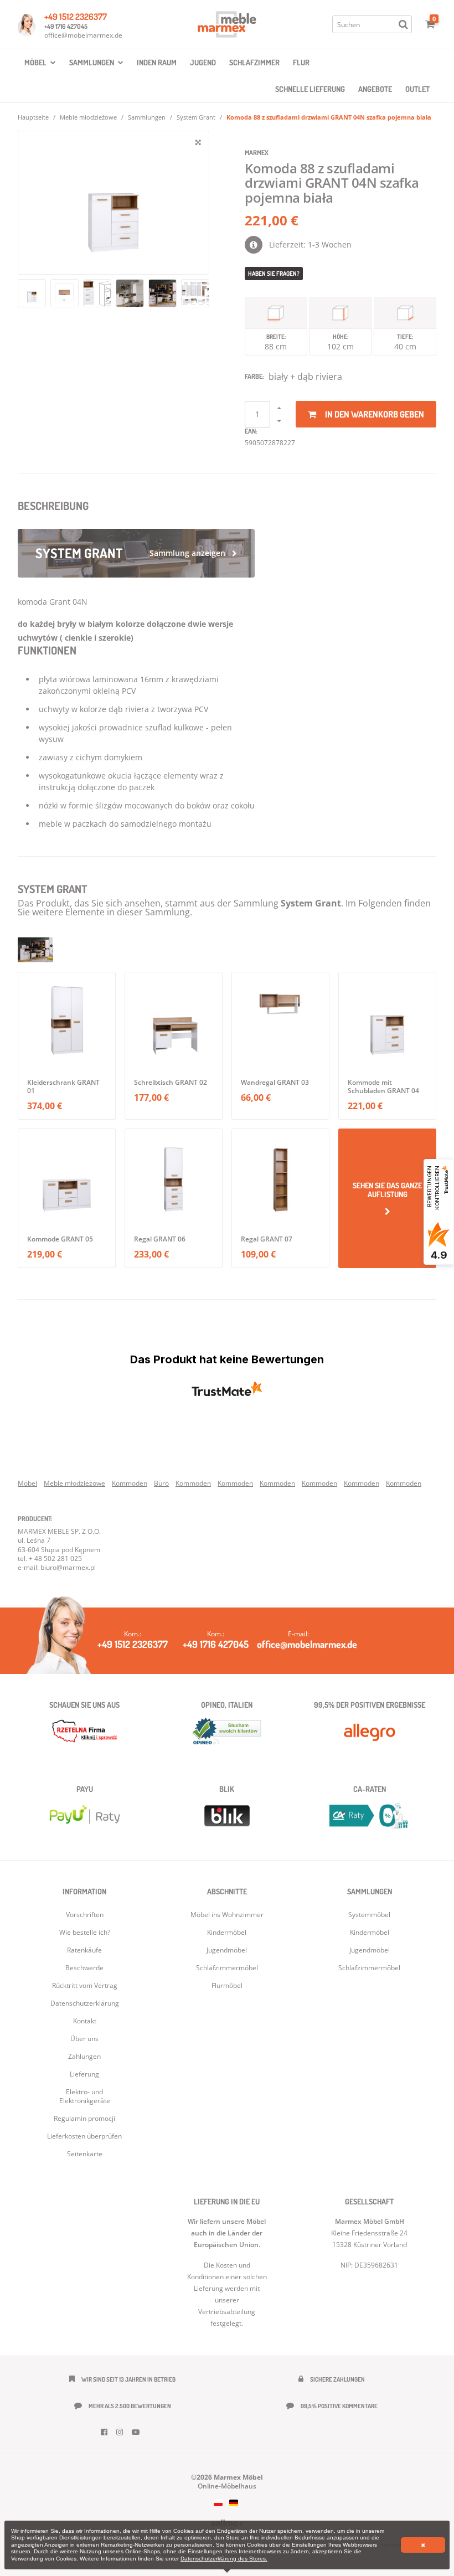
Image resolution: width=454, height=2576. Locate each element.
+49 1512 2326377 (76, 17)
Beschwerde (84, 1968)
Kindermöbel (370, 1932)
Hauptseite (33, 117)
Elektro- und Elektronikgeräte (85, 2096)
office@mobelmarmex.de (83, 35)
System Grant (196, 117)
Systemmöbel (369, 1915)
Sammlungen (147, 117)
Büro (161, 1483)
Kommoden (130, 1483)
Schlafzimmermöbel (369, 1968)
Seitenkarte (85, 2154)
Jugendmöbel (370, 1950)
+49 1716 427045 (66, 26)
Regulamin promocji (84, 2118)
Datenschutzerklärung (85, 2003)
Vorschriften (85, 1915)
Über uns (84, 2039)
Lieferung (84, 2074)
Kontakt (85, 2021)
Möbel (27, 1483)
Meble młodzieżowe (88, 117)
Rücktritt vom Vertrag (85, 1985)
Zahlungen (84, 2056)
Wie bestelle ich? (85, 1932)
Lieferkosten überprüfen (84, 2136)
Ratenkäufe (84, 1950)
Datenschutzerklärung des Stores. (224, 2559)
